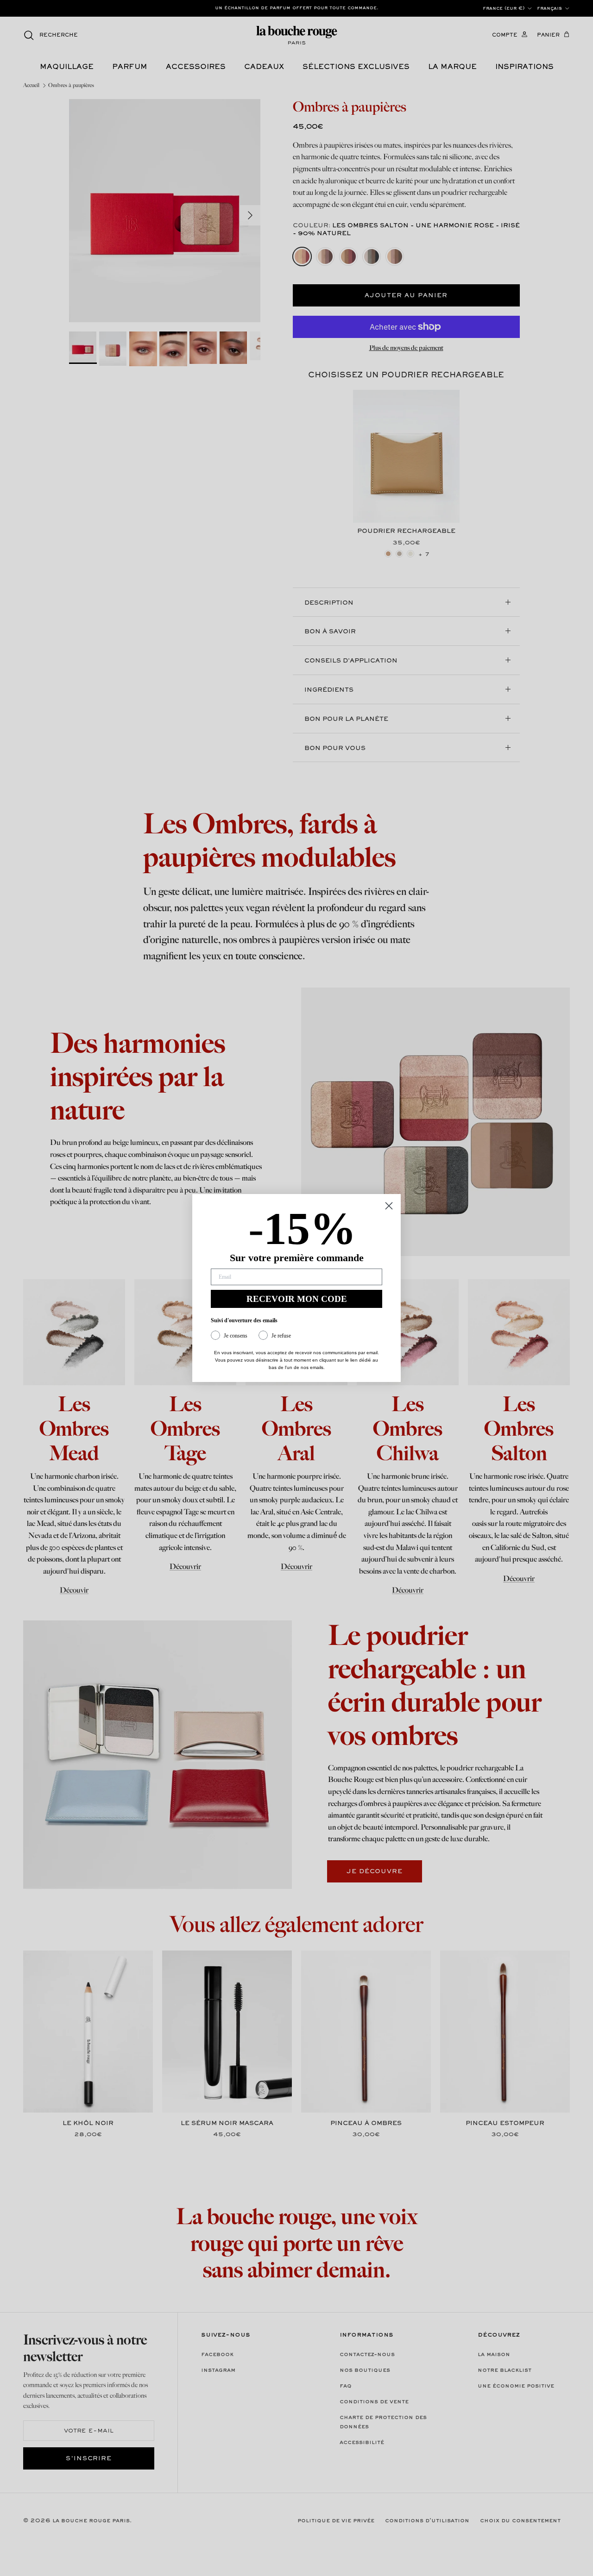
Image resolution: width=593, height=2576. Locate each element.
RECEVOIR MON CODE (297, 1299)
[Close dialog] (389, 1206)
